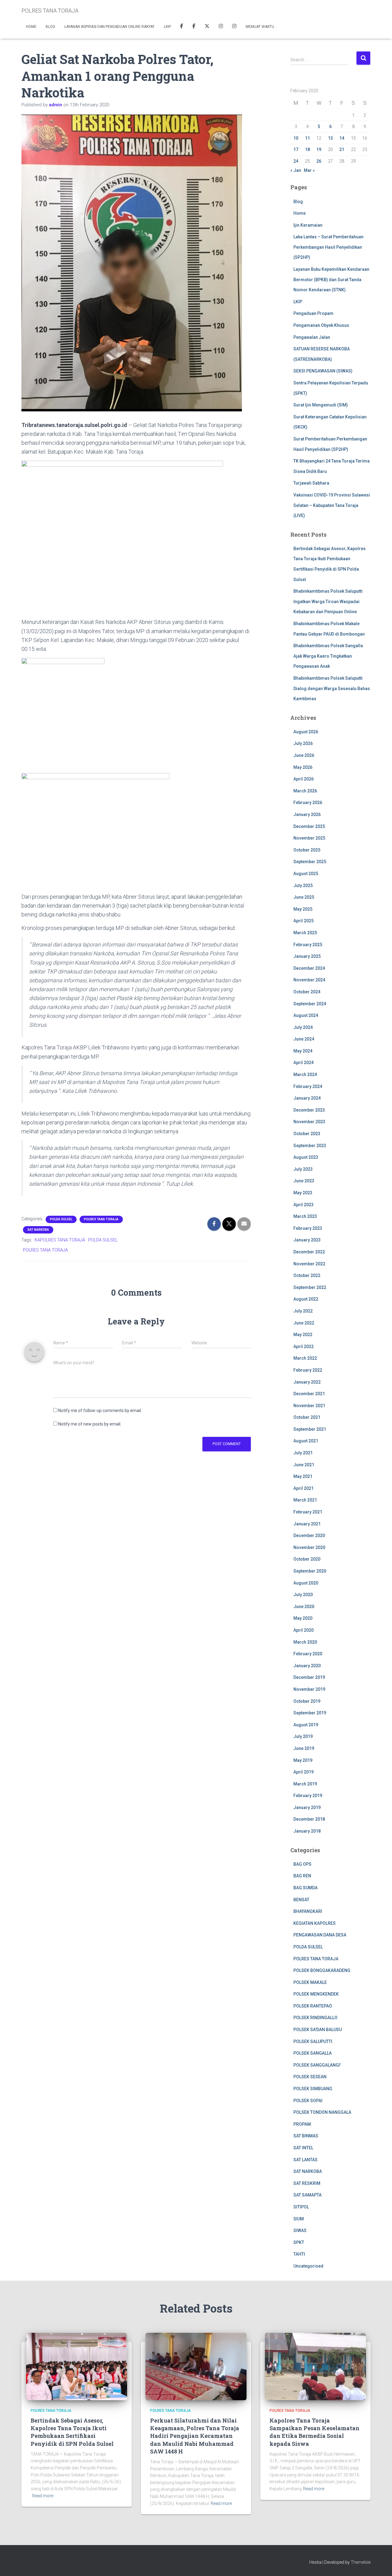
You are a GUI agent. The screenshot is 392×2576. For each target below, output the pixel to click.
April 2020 (303, 1630)
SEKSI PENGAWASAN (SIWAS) (323, 371)
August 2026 (306, 732)
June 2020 (304, 1607)
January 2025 (307, 956)
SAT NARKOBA (38, 1230)
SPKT (299, 2242)
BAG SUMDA (305, 1888)
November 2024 (309, 980)
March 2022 (305, 1358)
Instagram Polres (234, 27)
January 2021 (307, 1524)
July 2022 (303, 1311)
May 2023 (303, 1193)
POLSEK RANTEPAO (313, 2006)
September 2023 (310, 1146)
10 (296, 138)
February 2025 (308, 945)
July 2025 (303, 886)
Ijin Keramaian (308, 225)
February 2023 (308, 1228)
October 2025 (307, 850)
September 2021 (310, 1429)
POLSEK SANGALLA (313, 2053)
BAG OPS (302, 1864)
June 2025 (304, 897)
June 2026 (304, 755)
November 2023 (309, 1122)
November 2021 (309, 1406)
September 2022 (310, 1287)
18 (307, 149)
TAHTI (299, 2254)
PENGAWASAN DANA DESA (320, 1935)
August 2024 (306, 1015)
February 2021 (308, 1512)
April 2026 (303, 779)
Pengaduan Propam (313, 313)
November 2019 (309, 1689)
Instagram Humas (221, 27)
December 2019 (309, 1677)
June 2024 (304, 1039)
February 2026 (308, 803)
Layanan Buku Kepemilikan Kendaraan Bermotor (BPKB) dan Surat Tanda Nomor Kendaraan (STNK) (331, 280)
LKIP (167, 27)
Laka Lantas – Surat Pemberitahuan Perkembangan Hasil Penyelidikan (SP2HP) (328, 247)
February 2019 (308, 1796)
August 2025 (306, 874)
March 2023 (305, 1216)
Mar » (309, 170)
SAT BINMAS (306, 2136)
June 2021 (304, 1465)
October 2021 (307, 1417)
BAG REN (302, 1876)
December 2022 (309, 1252)
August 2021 (306, 1441)
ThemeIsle (361, 2562)
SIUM (299, 2219)
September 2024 (310, 1004)
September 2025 (310, 862)
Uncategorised (308, 2266)
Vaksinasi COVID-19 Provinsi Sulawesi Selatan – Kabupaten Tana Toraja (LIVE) (332, 505)
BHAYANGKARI (308, 1911)
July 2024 (303, 1027)
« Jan (296, 170)
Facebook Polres (182, 27)
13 (330, 138)
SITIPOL (301, 2207)
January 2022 (307, 1382)
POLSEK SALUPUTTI (313, 2042)
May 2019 (303, 1760)
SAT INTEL (303, 2148)
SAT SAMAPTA (307, 2195)
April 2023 (303, 1205)
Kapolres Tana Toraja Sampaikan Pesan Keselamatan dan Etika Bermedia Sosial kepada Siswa (315, 2432)
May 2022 (303, 1335)
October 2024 (307, 992)
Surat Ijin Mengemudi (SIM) (321, 405)
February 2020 (308, 1654)
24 (296, 161)
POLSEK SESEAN (310, 2077)
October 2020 (307, 1559)
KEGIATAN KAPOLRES (315, 1923)
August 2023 (306, 1157)
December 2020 (309, 1535)
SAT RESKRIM (307, 2183)
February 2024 (308, 1086)
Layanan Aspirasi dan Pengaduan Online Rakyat (109, 27)
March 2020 (305, 1642)
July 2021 (303, 1453)
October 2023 (307, 1134)
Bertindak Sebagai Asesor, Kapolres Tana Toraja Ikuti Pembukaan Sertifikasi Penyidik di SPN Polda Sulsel (72, 2432)
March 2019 (305, 1784)
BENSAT (301, 1900)
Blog (50, 27)
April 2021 (303, 1488)
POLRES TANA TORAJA (101, 1219)
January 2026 (307, 814)
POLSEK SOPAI (308, 2101)
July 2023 (303, 1169)
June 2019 (304, 1748)
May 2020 (303, 1618)
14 (342, 138)
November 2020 (309, 1547)
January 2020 (307, 1666)
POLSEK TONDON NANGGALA (322, 2112)
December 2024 (309, 968)
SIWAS (300, 2230)
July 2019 (303, 1736)
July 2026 (303, 743)
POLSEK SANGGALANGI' (317, 2065)
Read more (43, 2496)
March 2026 (305, 791)
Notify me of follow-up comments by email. (100, 1411)
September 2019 (310, 1713)
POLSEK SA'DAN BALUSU (318, 2030)
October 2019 (307, 1701)
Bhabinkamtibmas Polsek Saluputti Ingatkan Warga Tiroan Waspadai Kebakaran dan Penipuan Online (328, 601)
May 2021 (303, 1476)
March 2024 (305, 1075)
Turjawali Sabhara (311, 483)
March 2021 (305, 1500)
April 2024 (303, 1063)
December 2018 (309, 1819)
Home (31, 27)
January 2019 (307, 1807)
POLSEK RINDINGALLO (315, 2018)
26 (319, 161)
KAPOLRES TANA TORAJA (60, 1240)
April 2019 (303, 1772)
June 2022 (304, 1323)
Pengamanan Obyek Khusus (321, 325)
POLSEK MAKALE (310, 1982)
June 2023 (304, 1181)
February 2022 (308, 1370)
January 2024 (307, 1098)
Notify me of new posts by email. (90, 1424)
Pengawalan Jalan (312, 337)
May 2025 (303, 909)
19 (319, 149)
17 (296, 149)
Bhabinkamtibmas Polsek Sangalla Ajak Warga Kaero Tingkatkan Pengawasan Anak (328, 656)
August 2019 (306, 1725)
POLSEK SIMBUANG (313, 2089)
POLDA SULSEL (61, 1219)
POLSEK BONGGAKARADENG (322, 1970)
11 (307, 138)
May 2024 (303, 1051)
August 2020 (306, 1583)
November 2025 (309, 838)
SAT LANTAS (305, 2160)
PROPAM (302, 2124)
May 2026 (303, 767)
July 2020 (303, 1595)
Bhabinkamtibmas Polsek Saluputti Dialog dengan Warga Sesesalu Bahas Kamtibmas (332, 688)
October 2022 (307, 1275)
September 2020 (310, 1571)
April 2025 (303, 921)
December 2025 (309, 826)
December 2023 (309, 1110)
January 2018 (307, 1831)
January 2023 (307, 1240)
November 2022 (309, 1264)
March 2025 (305, 933)
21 (342, 149)
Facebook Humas (194, 27)
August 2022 (306, 1299)
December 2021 (309, 1394)
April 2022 (303, 1347)
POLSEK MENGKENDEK (316, 1994)
